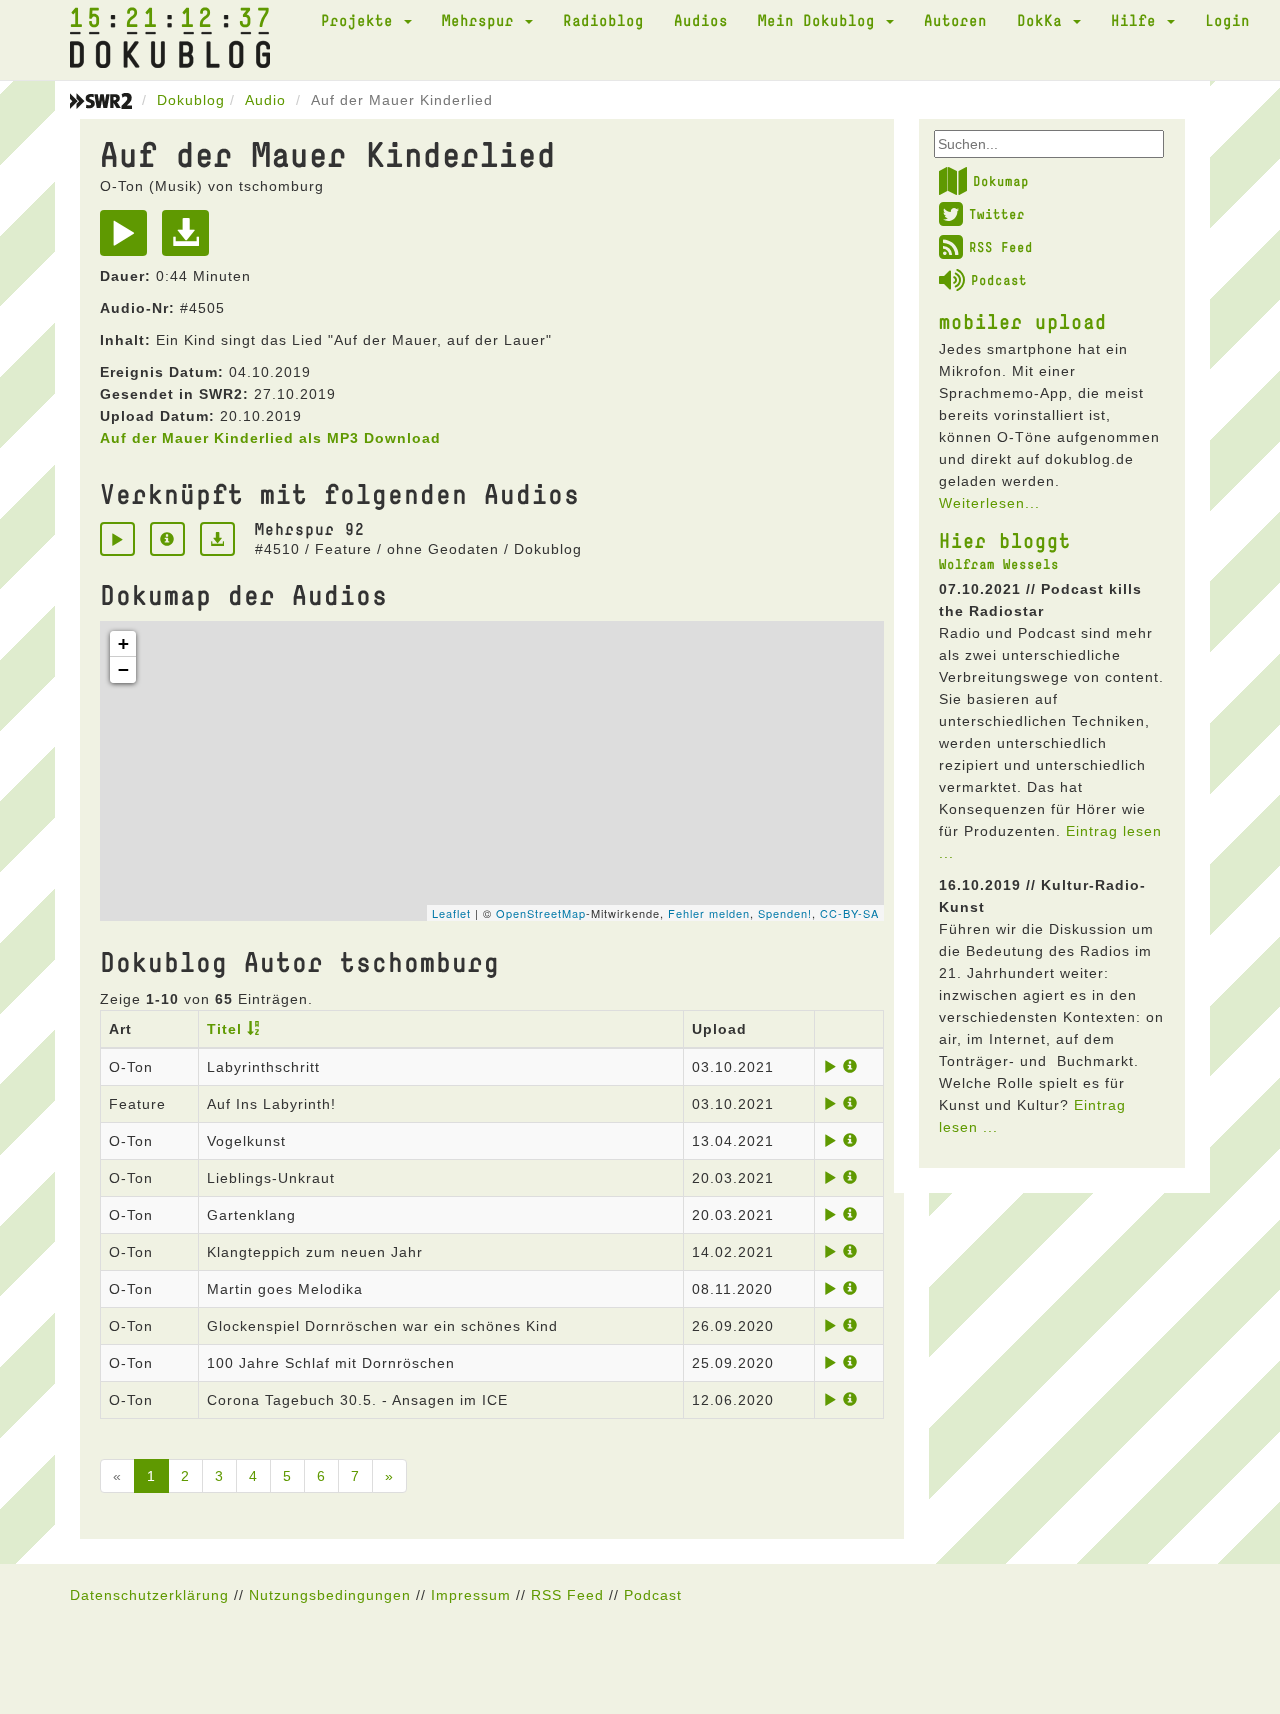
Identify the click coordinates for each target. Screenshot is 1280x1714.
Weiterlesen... (989, 503)
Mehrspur (482, 20)
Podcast (999, 280)
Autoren (955, 20)
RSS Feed (1001, 247)
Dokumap (1001, 181)
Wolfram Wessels (999, 564)
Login (1227, 20)
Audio (265, 100)
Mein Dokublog (821, 20)
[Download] (190, 240)
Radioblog (603, 20)
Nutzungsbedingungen (330, 1595)
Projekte (361, 20)
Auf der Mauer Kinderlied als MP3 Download (270, 438)
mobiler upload (1023, 321)
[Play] (128, 240)
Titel (224, 1029)
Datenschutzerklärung (149, 1595)
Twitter (997, 214)
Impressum (471, 1595)
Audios (701, 20)
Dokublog (191, 100)
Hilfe (1138, 20)
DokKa (1044, 20)
